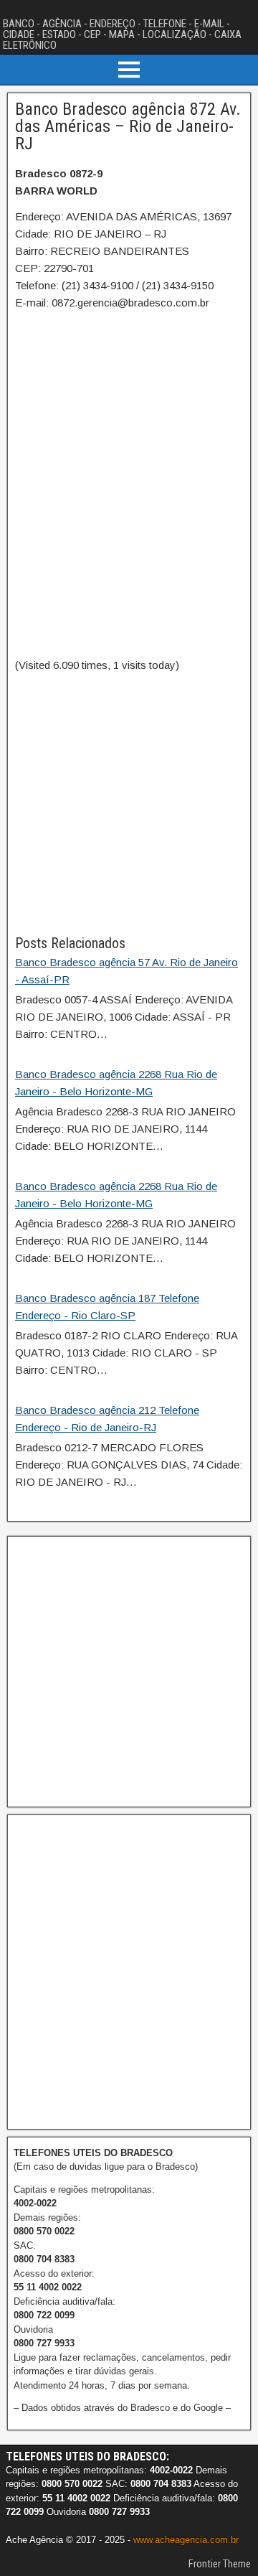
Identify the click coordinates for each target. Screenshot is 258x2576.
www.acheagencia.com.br (186, 2540)
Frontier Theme (220, 2564)
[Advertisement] (129, 803)
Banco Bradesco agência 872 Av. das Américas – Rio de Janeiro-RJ (128, 126)
